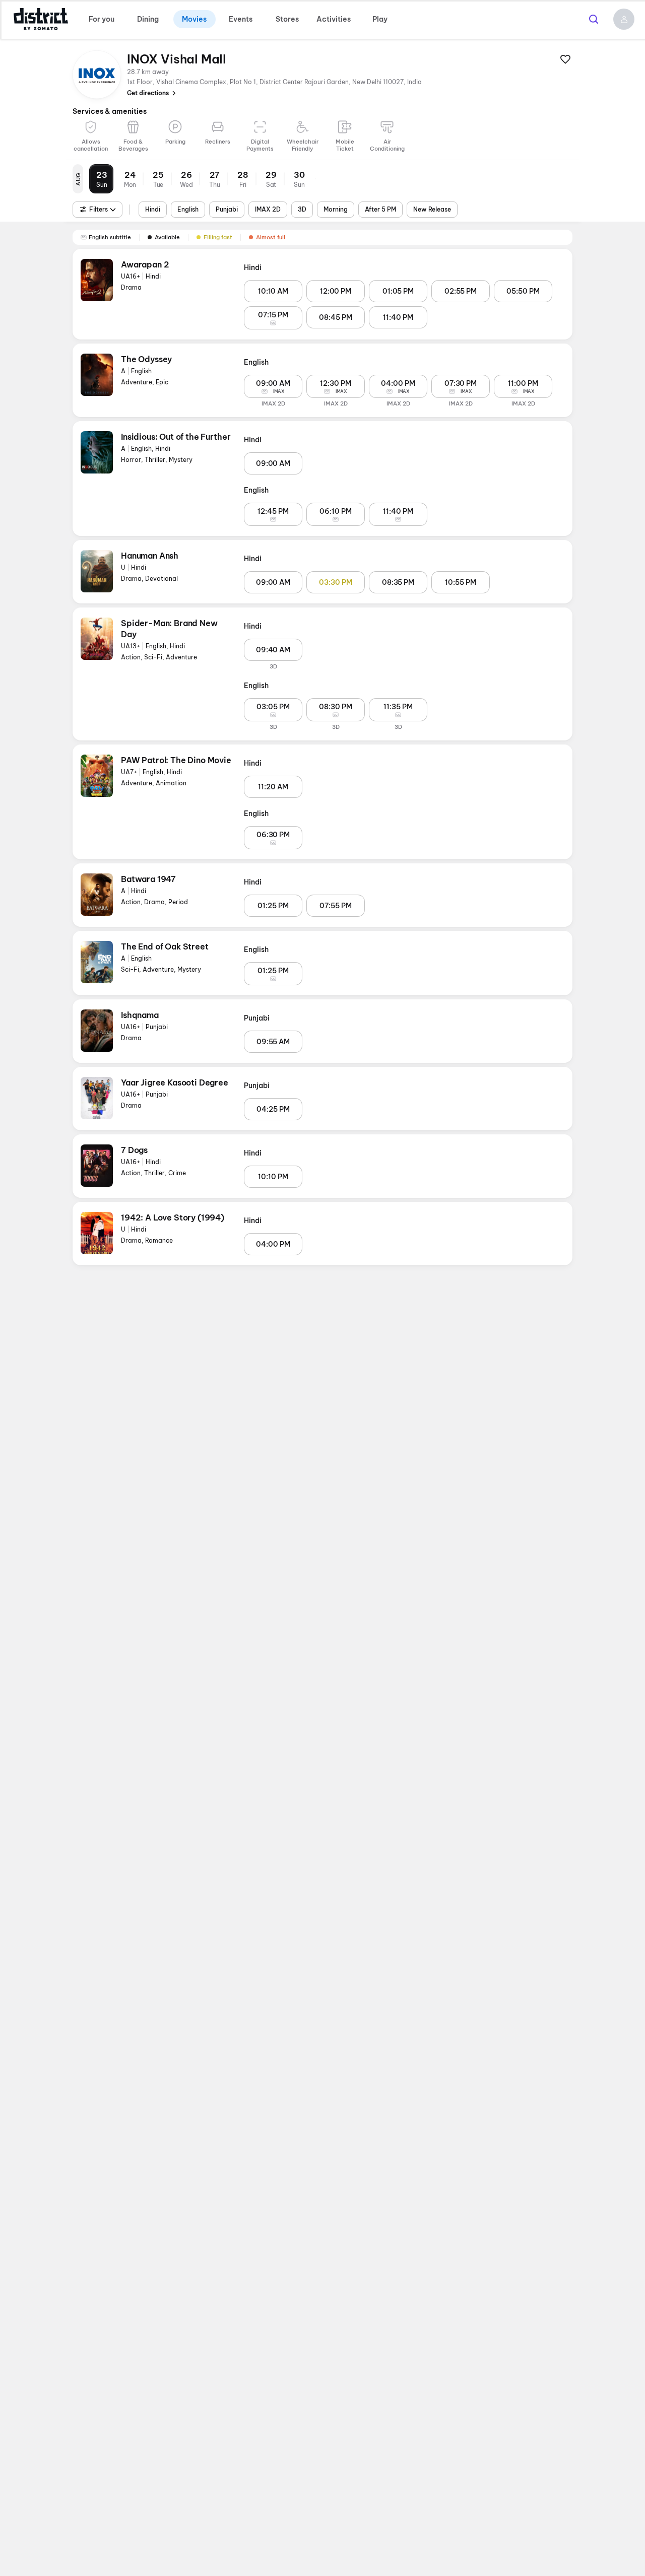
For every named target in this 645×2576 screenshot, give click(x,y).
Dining (148, 19)
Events (241, 19)
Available (167, 237)
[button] (624, 19)
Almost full (271, 237)
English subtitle (110, 237)
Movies (194, 19)
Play (380, 19)
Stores (287, 19)
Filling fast (218, 237)
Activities (334, 19)
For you (102, 19)
